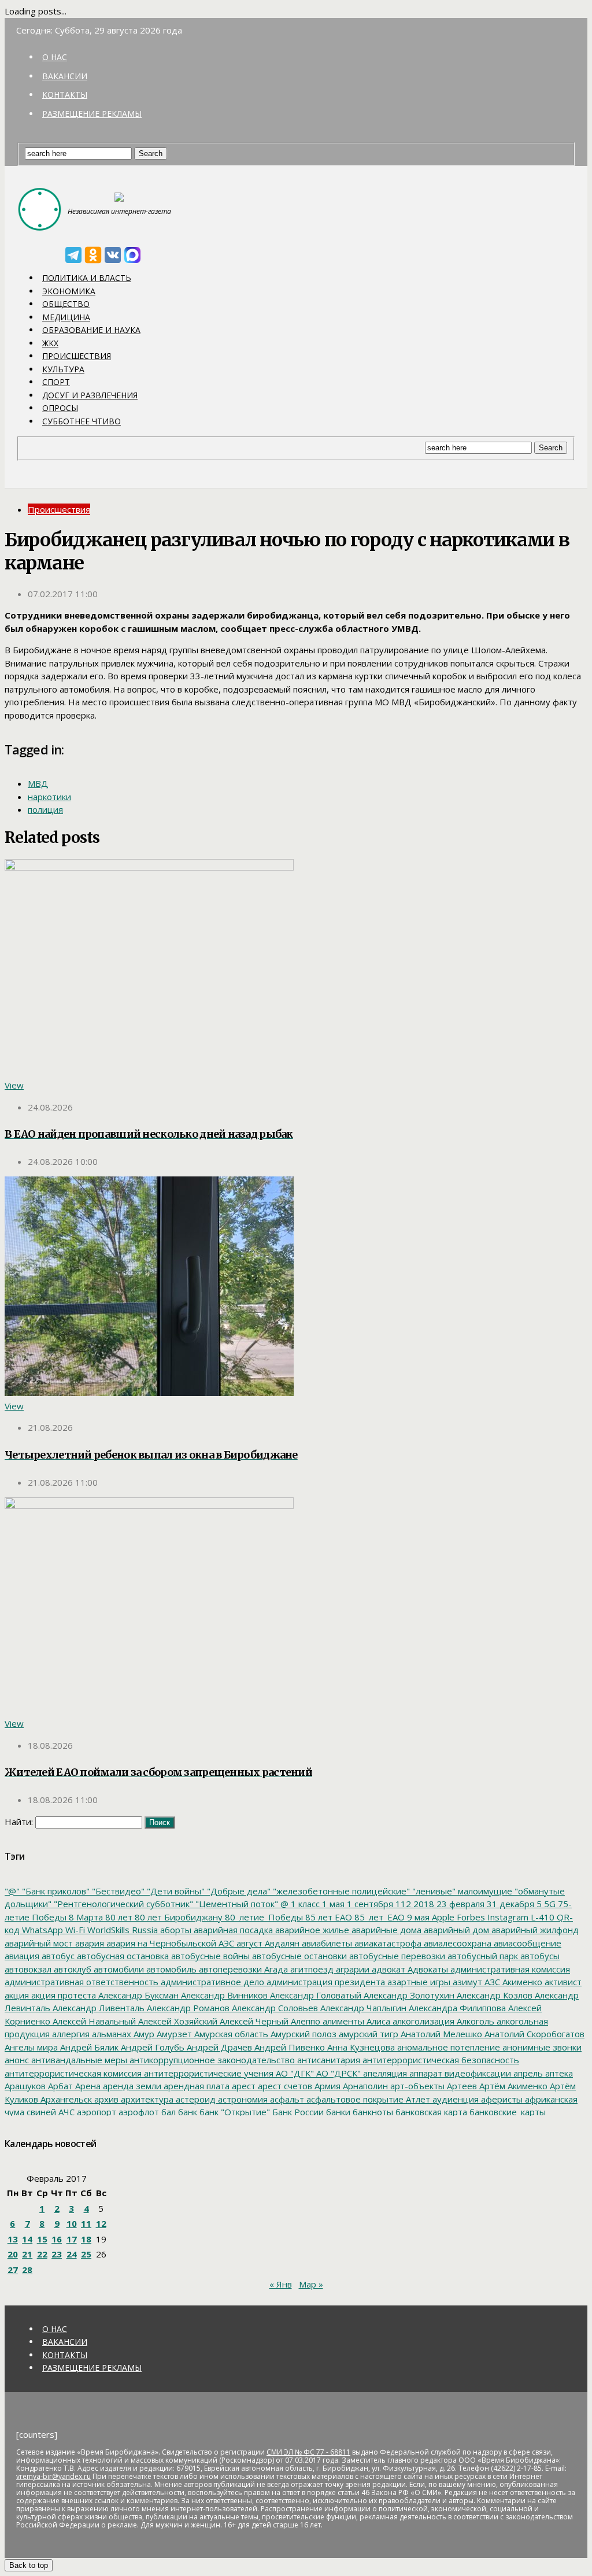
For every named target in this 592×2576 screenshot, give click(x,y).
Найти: (19, 1822)
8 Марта (85, 1917)
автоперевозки (229, 1969)
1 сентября (369, 1904)
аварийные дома (385, 1930)
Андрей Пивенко (288, 2047)
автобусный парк (482, 1956)
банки (337, 2112)
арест (243, 2086)
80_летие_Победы (263, 1917)
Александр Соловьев (274, 2008)
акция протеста (62, 1995)
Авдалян (281, 1943)
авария (88, 1943)
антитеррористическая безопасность (440, 2060)
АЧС (65, 2112)
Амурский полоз (302, 2034)
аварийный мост (39, 1943)
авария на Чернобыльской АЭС (169, 1943)
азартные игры (418, 1982)
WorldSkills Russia (121, 1930)
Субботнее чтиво (82, 421)
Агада (275, 1969)
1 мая (332, 1904)
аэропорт (95, 2112)
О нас (55, 57)
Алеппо (304, 2021)
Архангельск (65, 2099)
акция (17, 1995)
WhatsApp (41, 1930)
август (248, 1943)
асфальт (286, 2099)
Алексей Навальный (93, 2021)
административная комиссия (509, 1969)
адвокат (387, 1969)
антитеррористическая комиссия (73, 2073)
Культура (63, 369)
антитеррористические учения (208, 2073)
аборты (175, 1930)
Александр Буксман (137, 1995)
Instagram (507, 1917)
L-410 (541, 1917)
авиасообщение (526, 1943)
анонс (17, 2060)
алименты (342, 2021)
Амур (143, 2034)
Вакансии (65, 76)
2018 (423, 1904)
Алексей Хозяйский (177, 2021)
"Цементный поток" (236, 1904)
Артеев (461, 2086)
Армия (326, 2086)
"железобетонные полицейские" (340, 1891)
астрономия (242, 2099)
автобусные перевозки (396, 1956)
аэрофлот (138, 2112)
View (14, 1085)
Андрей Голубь (151, 2047)
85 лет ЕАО (328, 1917)
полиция (45, 809)
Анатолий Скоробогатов (533, 2034)
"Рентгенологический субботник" (122, 1904)
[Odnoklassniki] (93, 255)
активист (562, 1982)
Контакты (65, 95)
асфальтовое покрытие (354, 2099)
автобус (57, 1956)
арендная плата (195, 2086)
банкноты (372, 2112)
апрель (527, 2073)
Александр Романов (187, 2008)
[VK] (113, 255)
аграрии (351, 1969)
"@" (12, 1891)
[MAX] (132, 255)
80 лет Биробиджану (177, 1917)
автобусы (539, 1956)
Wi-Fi (74, 1930)
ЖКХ (50, 343)
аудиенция (454, 2099)
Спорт (56, 382)
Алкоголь (474, 2021)
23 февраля (459, 1904)
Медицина (66, 317)
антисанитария (328, 2060)
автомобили (118, 1969)
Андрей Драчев (218, 2047)
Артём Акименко (512, 2086)
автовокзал (28, 1969)
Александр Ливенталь (97, 2008)
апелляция (384, 2073)
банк (186, 2112)
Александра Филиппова (456, 2008)
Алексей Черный (253, 2021)
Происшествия (77, 356)
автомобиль (170, 1969)
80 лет (118, 1917)
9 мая (417, 1917)
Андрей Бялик (88, 2047)
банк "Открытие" (234, 2112)
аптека (558, 2073)
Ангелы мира (31, 2047)
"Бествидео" (117, 1891)
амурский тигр (367, 2034)
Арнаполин (364, 2086)
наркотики (49, 797)
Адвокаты (427, 1969)
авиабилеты (326, 1943)
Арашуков (25, 2086)
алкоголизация (422, 2021)
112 (402, 1904)
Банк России (297, 2112)
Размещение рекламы (92, 114)
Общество (66, 304)
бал (167, 2112)
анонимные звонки (541, 2047)
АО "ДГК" (294, 2073)
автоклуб (71, 1969)
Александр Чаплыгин (362, 2008)
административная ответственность (82, 1982)
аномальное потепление (447, 2047)
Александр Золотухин (408, 1995)
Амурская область (230, 2034)
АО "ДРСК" (337, 2073)
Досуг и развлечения (90, 395)
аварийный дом (455, 1930)
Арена (87, 2086)
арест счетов (284, 2086)
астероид (195, 2099)
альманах (110, 2034)
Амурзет (173, 2034)
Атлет (417, 2099)
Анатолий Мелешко (440, 2034)
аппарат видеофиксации (459, 2073)
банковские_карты (506, 2112)
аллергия (70, 2034)
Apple (442, 1917)
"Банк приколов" (55, 1891)
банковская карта (430, 2112)
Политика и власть (87, 278)
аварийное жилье (311, 1930)
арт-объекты (416, 2086)
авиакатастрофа (387, 1943)
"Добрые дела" (238, 1891)
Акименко (521, 1982)
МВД (38, 783)
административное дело (211, 1982)
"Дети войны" (175, 1891)
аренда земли (131, 2086)
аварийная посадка (232, 1930)
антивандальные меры (78, 2060)
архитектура (146, 2099)
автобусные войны (209, 1956)
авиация (22, 1956)
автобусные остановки (298, 1956)
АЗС (491, 1982)
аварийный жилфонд (534, 1930)
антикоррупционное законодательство (211, 2060)
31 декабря (509, 1904)
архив (105, 2099)
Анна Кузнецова (360, 2047)
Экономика (69, 291)
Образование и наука (91, 330)
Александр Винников (223, 1995)
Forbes (470, 1917)
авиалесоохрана (456, 1943)
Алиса (377, 2021)
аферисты (501, 2099)
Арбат (59, 2086)
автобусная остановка (122, 1956)
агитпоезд (311, 1969)
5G (549, 1904)
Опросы (60, 408)
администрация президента (325, 1982)
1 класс (304, 1904)
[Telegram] (73, 255)
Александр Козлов (493, 1995)
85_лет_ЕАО (378, 1917)
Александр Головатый (314, 1995)
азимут (466, 1982)
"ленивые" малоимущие (461, 1891)
